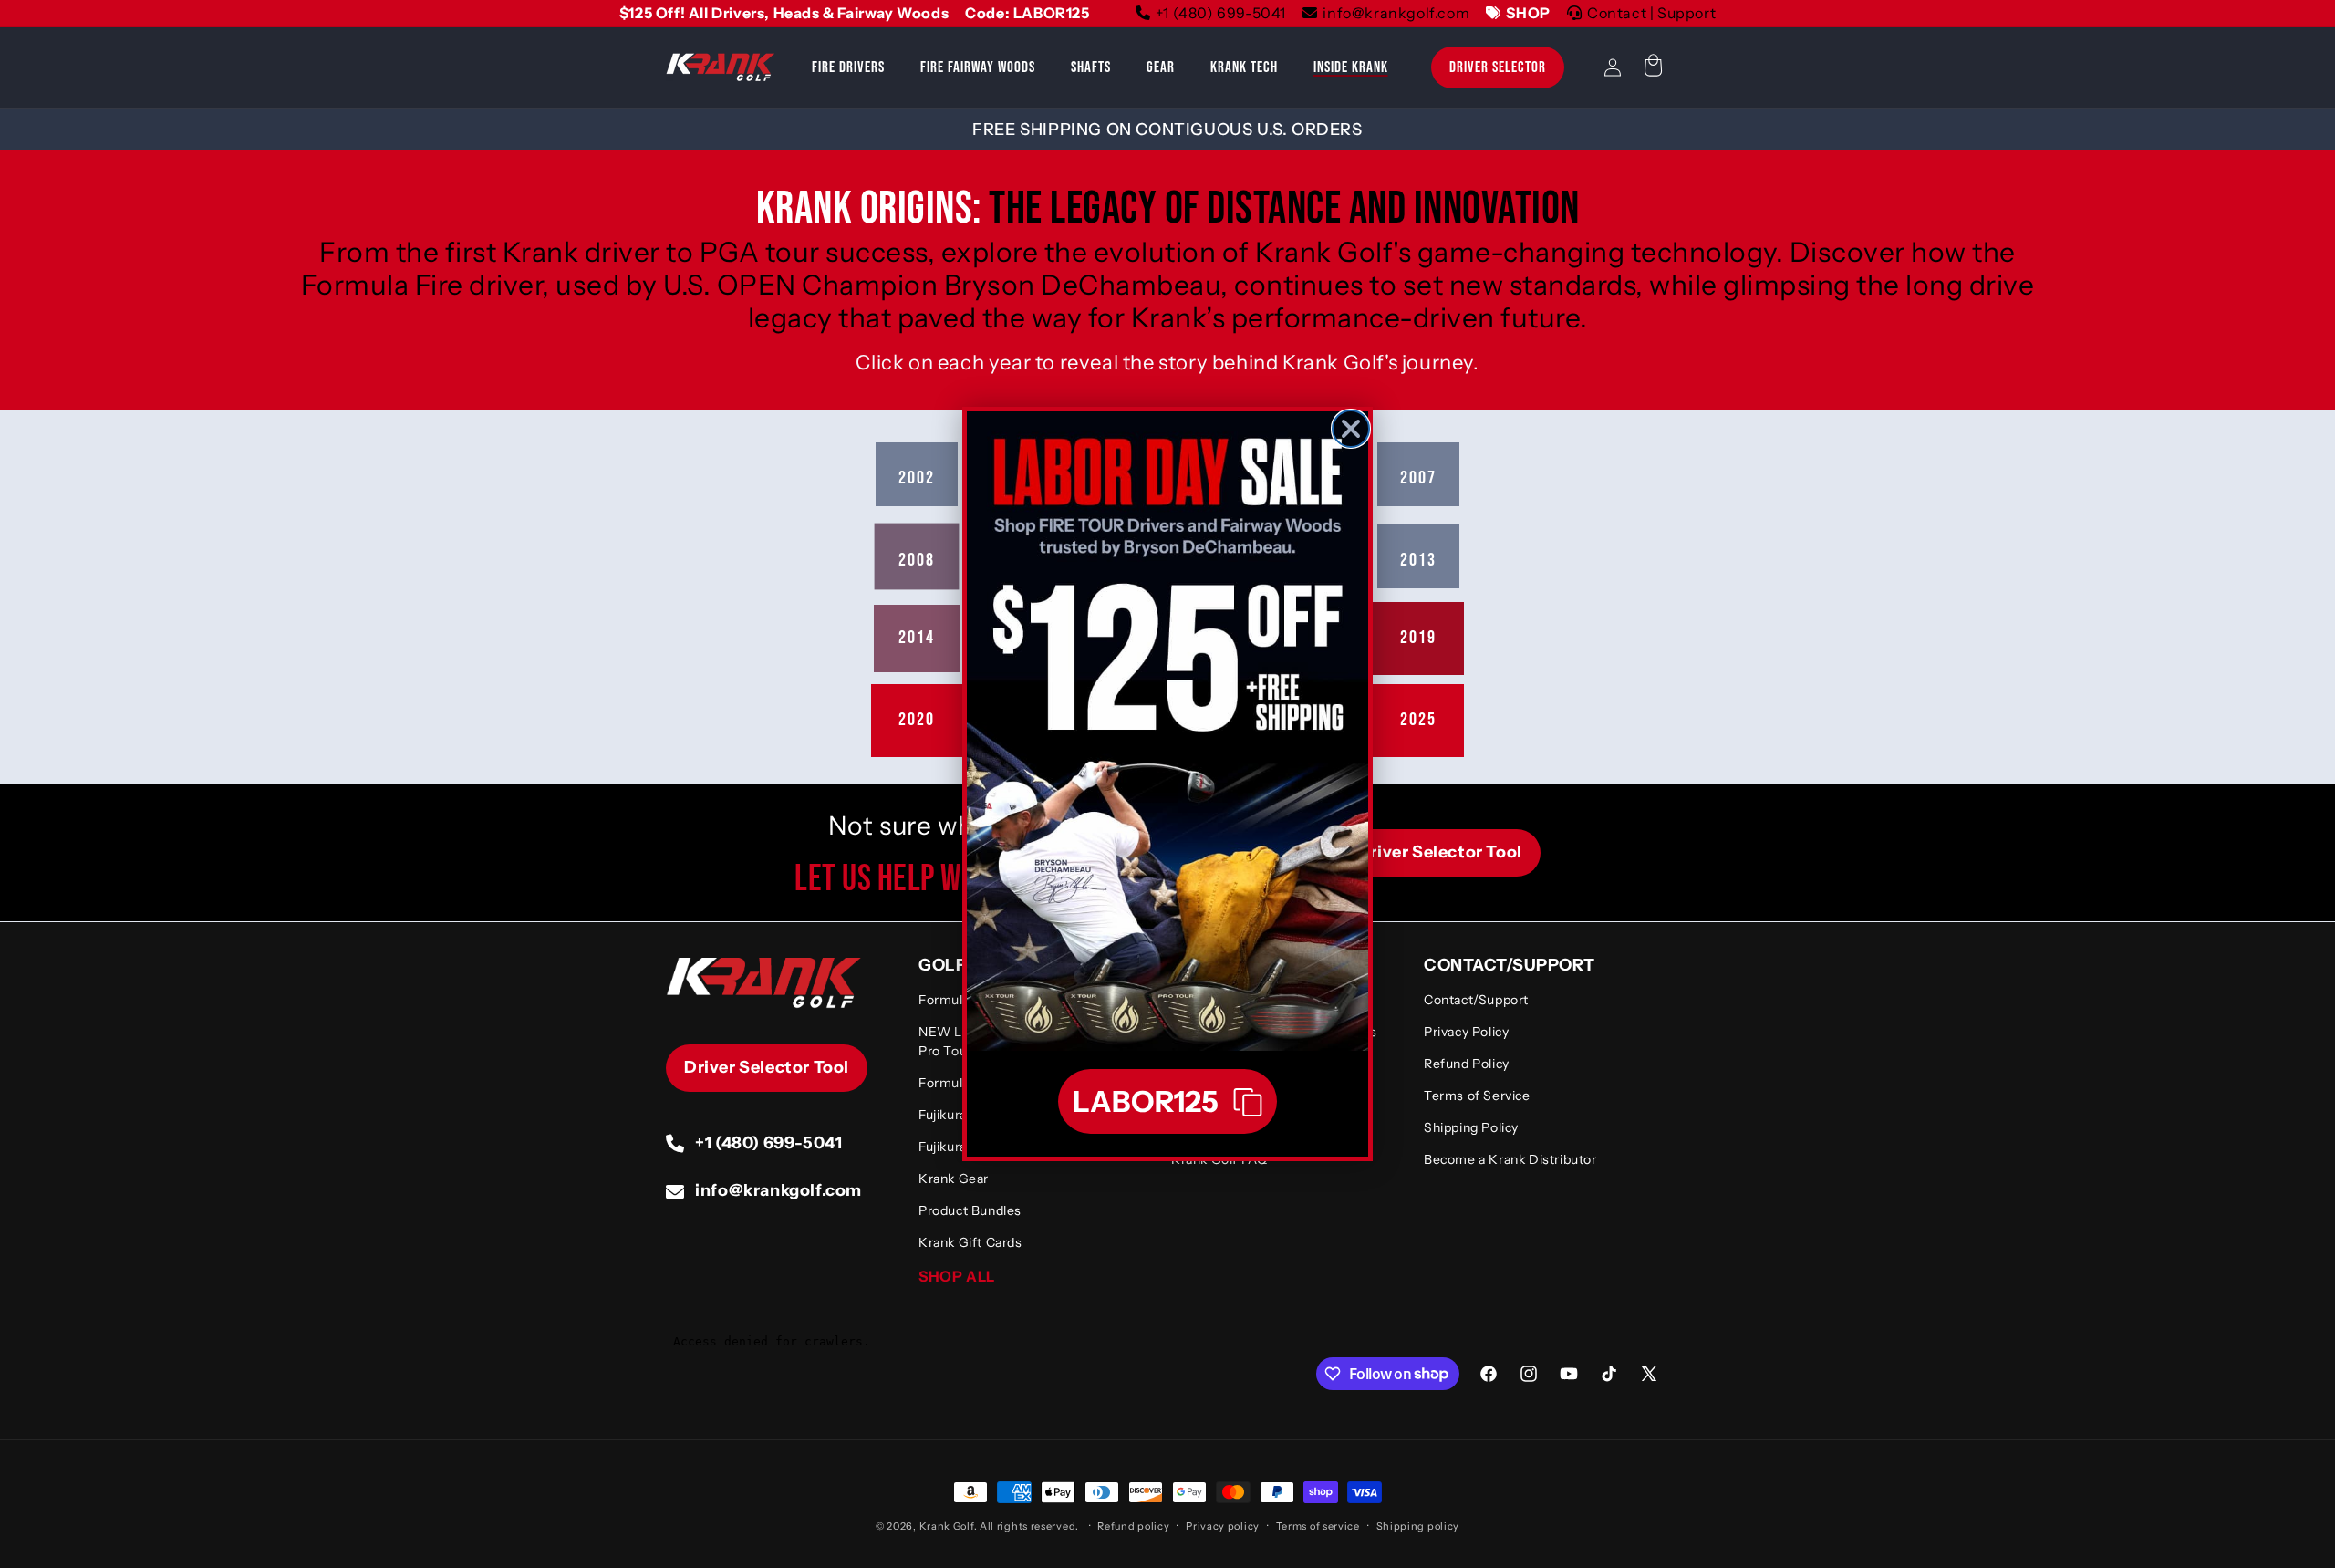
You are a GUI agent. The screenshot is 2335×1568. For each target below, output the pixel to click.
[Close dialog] (1351, 429)
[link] (1167, 731)
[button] (1167, 1101)
